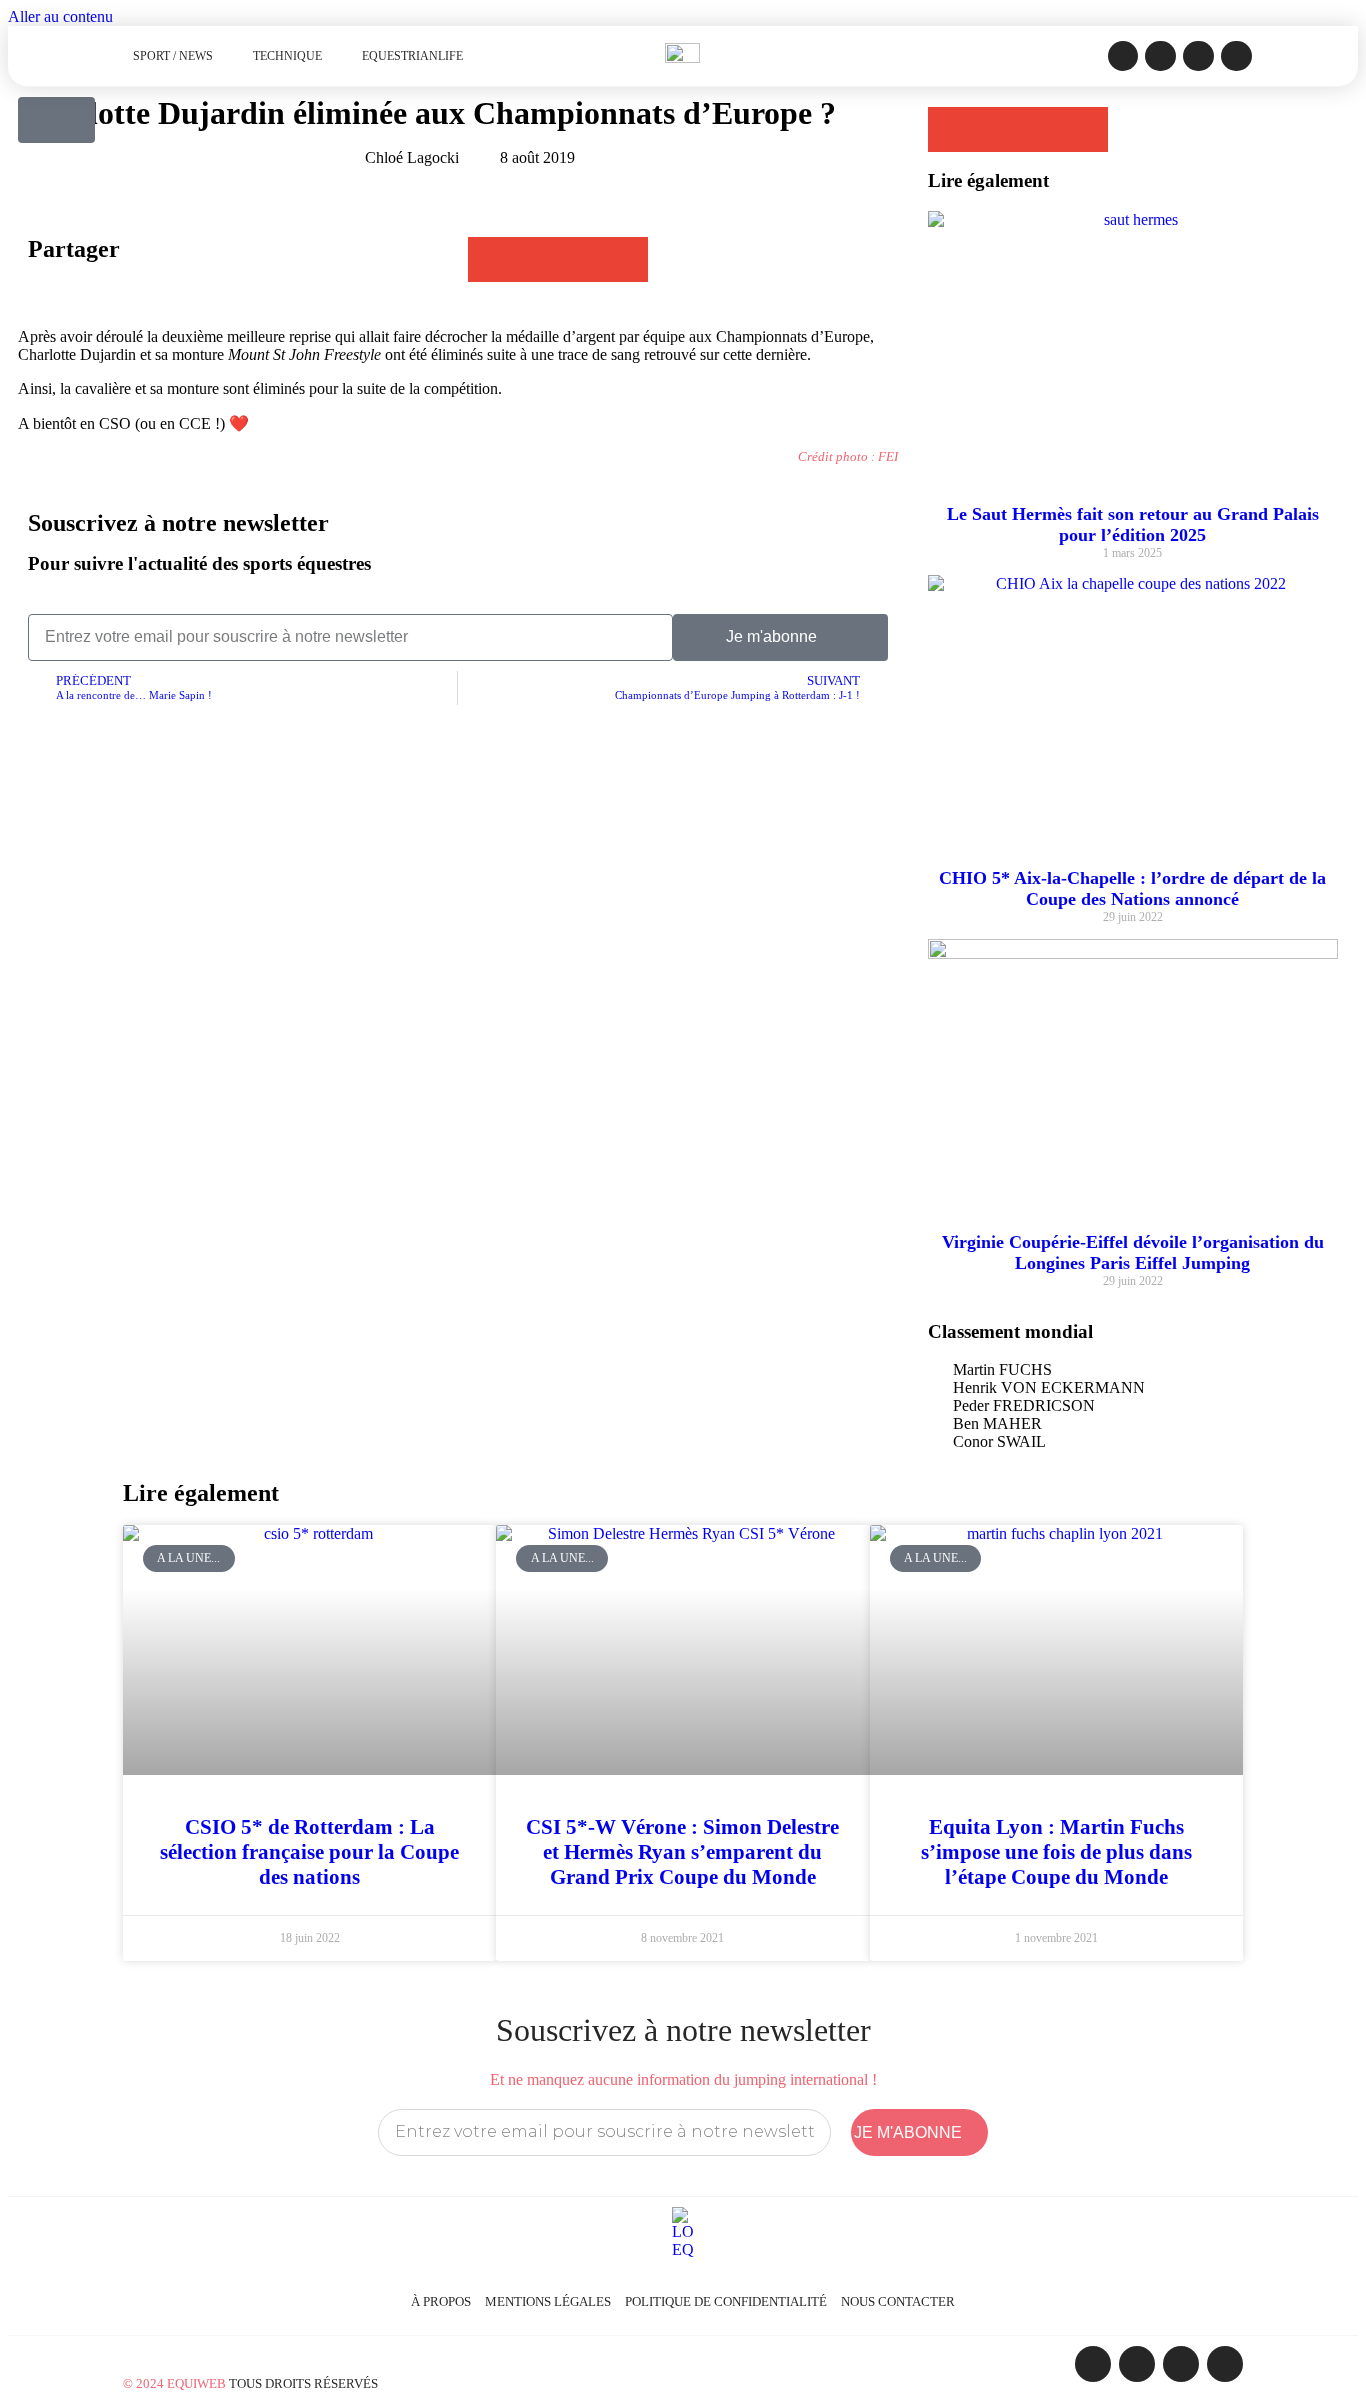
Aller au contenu (60, 16)
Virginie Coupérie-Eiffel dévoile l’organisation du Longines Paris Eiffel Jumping (1133, 1252)
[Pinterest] (1236, 56)
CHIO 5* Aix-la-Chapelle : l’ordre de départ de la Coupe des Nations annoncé (1132, 888)
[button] (490, 259)
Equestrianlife (412, 56)
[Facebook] (1123, 56)
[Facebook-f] (1093, 2364)
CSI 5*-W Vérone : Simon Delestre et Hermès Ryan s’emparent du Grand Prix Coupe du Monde (682, 1852)
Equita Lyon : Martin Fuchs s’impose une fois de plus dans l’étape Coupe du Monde (1056, 1852)
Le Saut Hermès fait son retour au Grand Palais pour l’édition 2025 (1133, 524)
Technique (287, 56)
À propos (441, 2301)
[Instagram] (1160, 56)
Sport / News (173, 56)
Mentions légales (548, 2301)
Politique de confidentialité (726, 2301)
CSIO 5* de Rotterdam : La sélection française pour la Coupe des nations (309, 1852)
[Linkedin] (1198, 56)
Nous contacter (898, 2301)
